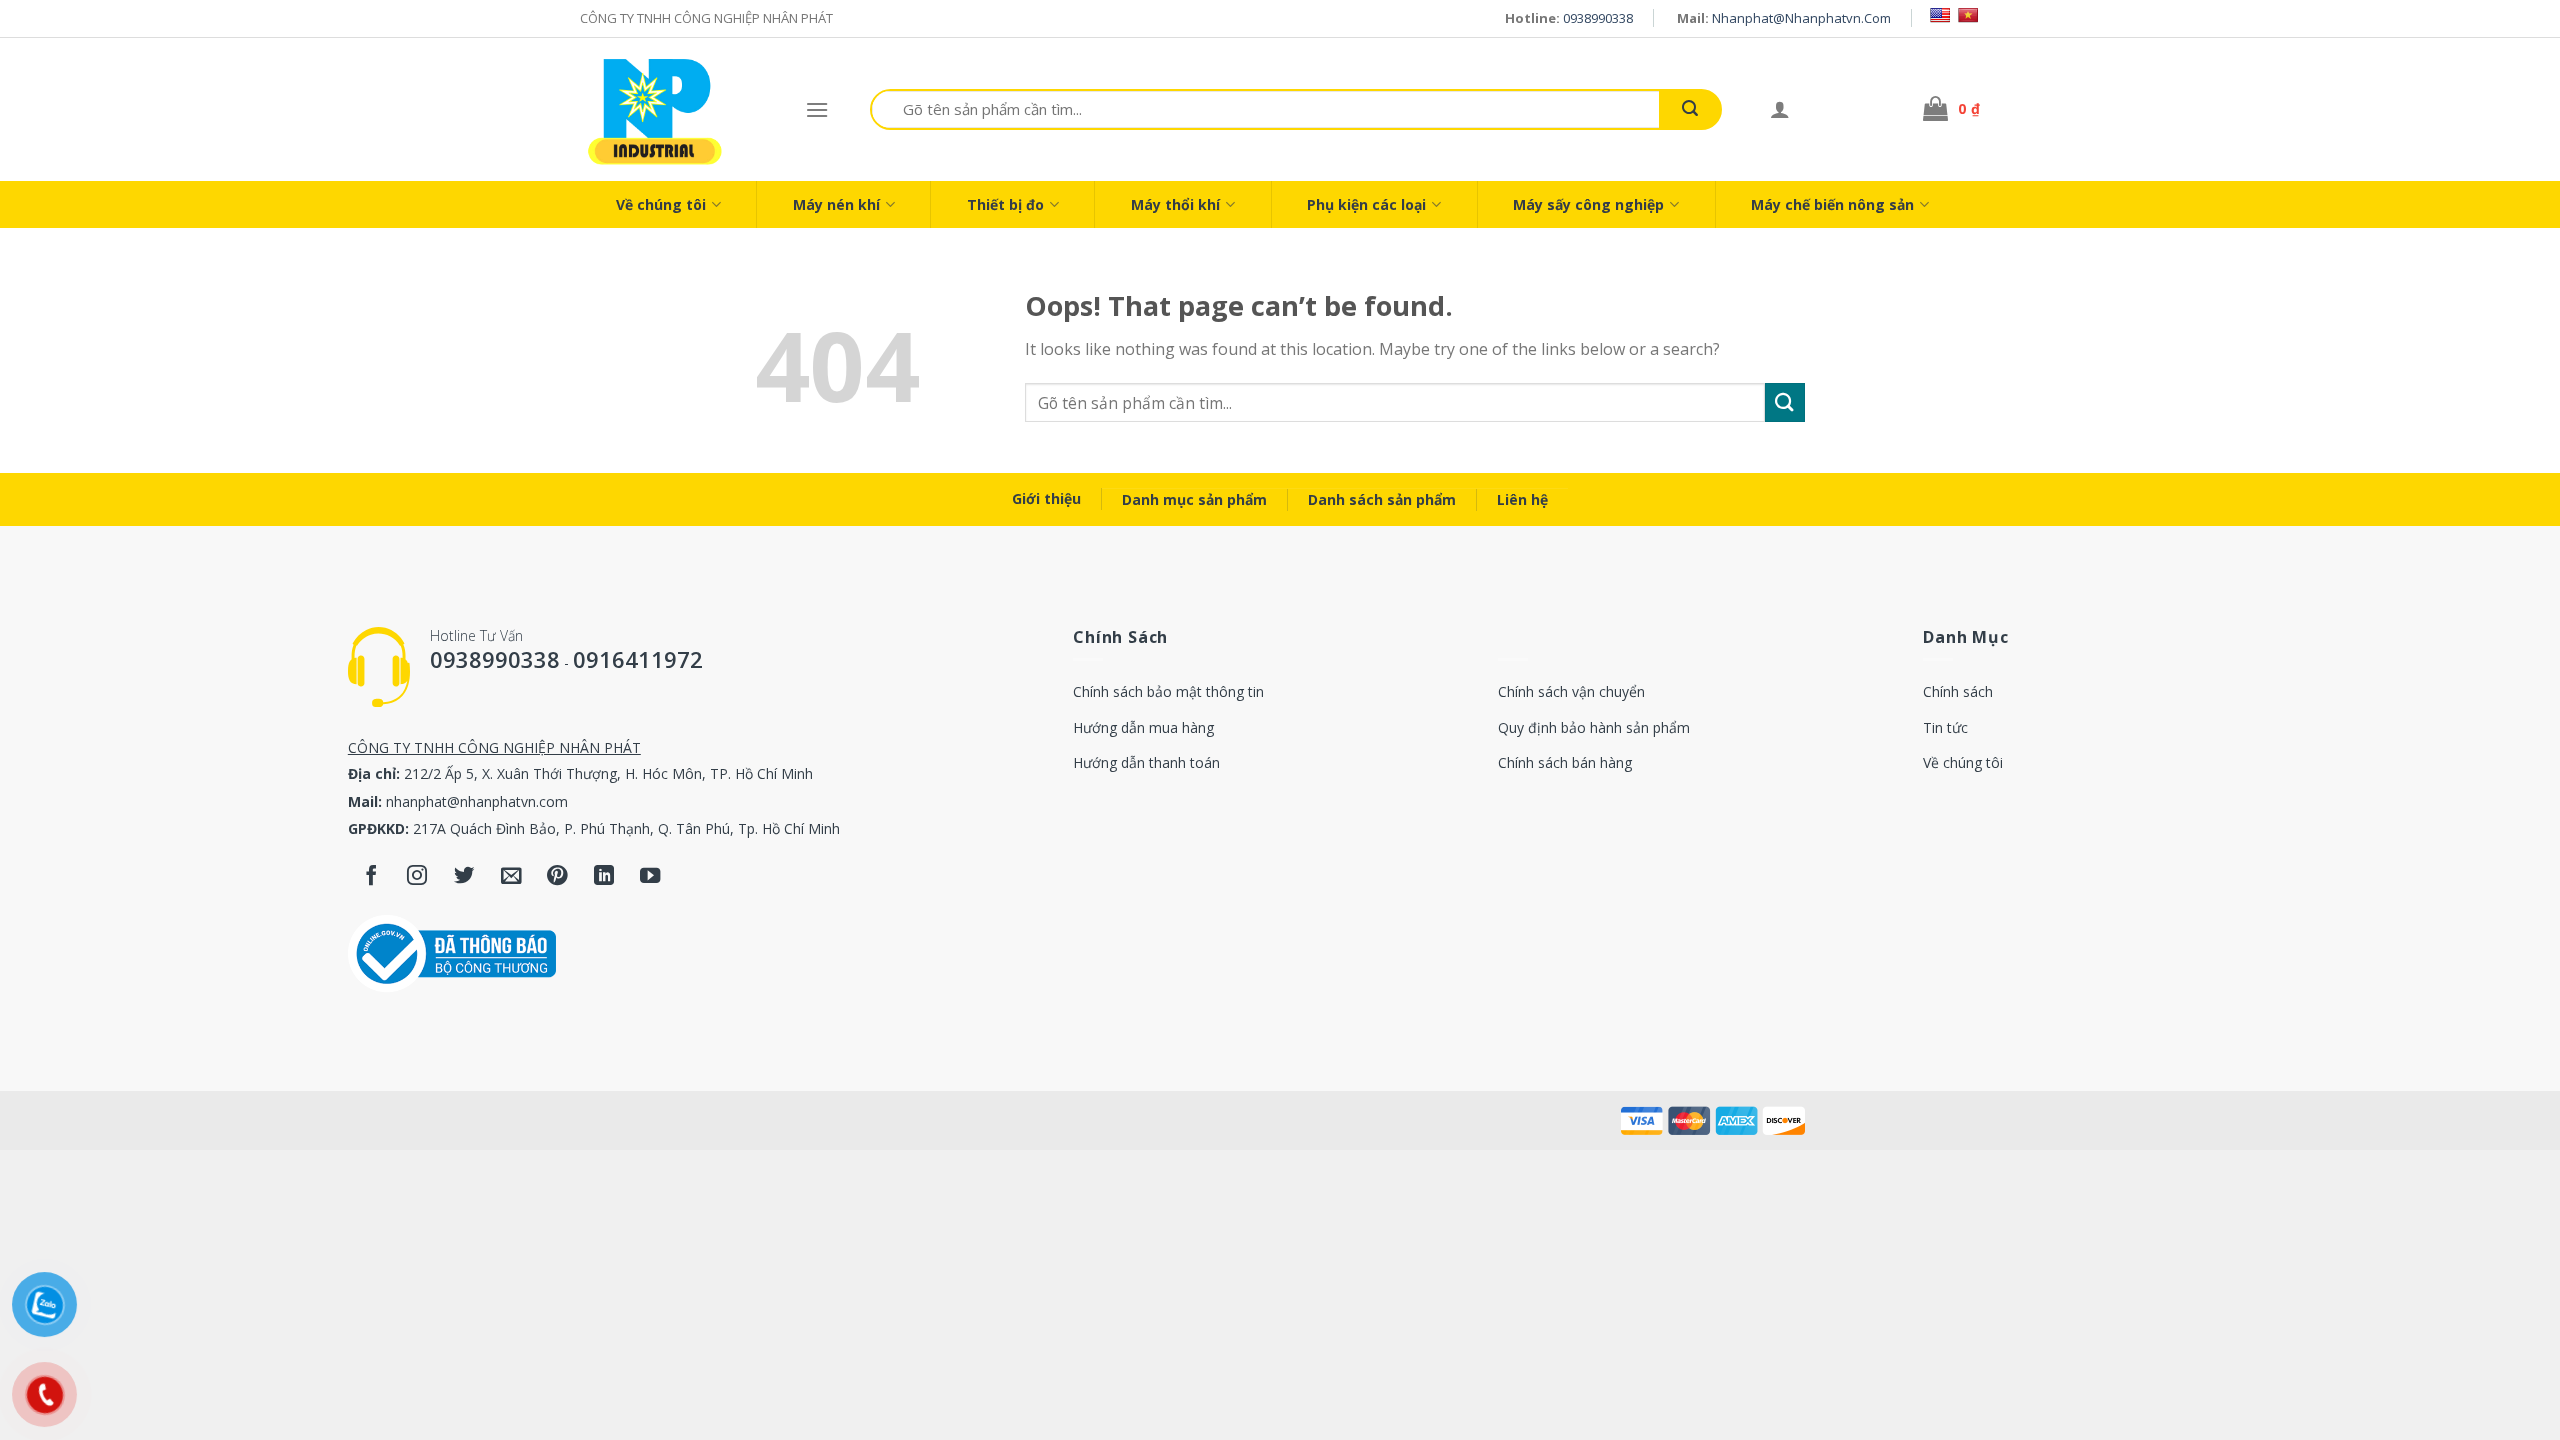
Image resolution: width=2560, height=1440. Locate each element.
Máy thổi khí (1175, 204)
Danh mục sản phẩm (1194, 499)
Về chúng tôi (661, 204)
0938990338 (1598, 18)
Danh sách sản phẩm (1382, 499)
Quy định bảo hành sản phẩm (1594, 727)
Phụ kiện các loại (1366, 204)
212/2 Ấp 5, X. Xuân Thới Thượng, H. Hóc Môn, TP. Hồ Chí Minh (608, 773)
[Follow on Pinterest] (557, 876)
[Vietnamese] (1968, 15)
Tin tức (1945, 727)
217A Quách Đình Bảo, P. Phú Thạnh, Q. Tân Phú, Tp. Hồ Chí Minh (626, 828)
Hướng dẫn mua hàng (1143, 727)
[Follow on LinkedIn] (604, 876)
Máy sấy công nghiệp (1588, 204)
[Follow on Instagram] (417, 876)
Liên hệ (1522, 499)
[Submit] (1690, 109)
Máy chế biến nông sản (1832, 204)
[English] (1940, 15)
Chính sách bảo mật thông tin (1168, 691)
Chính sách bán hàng (1565, 762)
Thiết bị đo (1005, 204)
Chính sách (1958, 691)
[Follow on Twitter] (464, 876)
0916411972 (638, 659)
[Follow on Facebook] (371, 876)
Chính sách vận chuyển (1571, 691)
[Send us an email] (511, 876)
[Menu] (817, 109)
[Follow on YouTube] (650, 876)
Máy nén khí (836, 204)
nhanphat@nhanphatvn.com (1801, 18)
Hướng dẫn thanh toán (1146, 762)
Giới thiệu (1046, 498)
